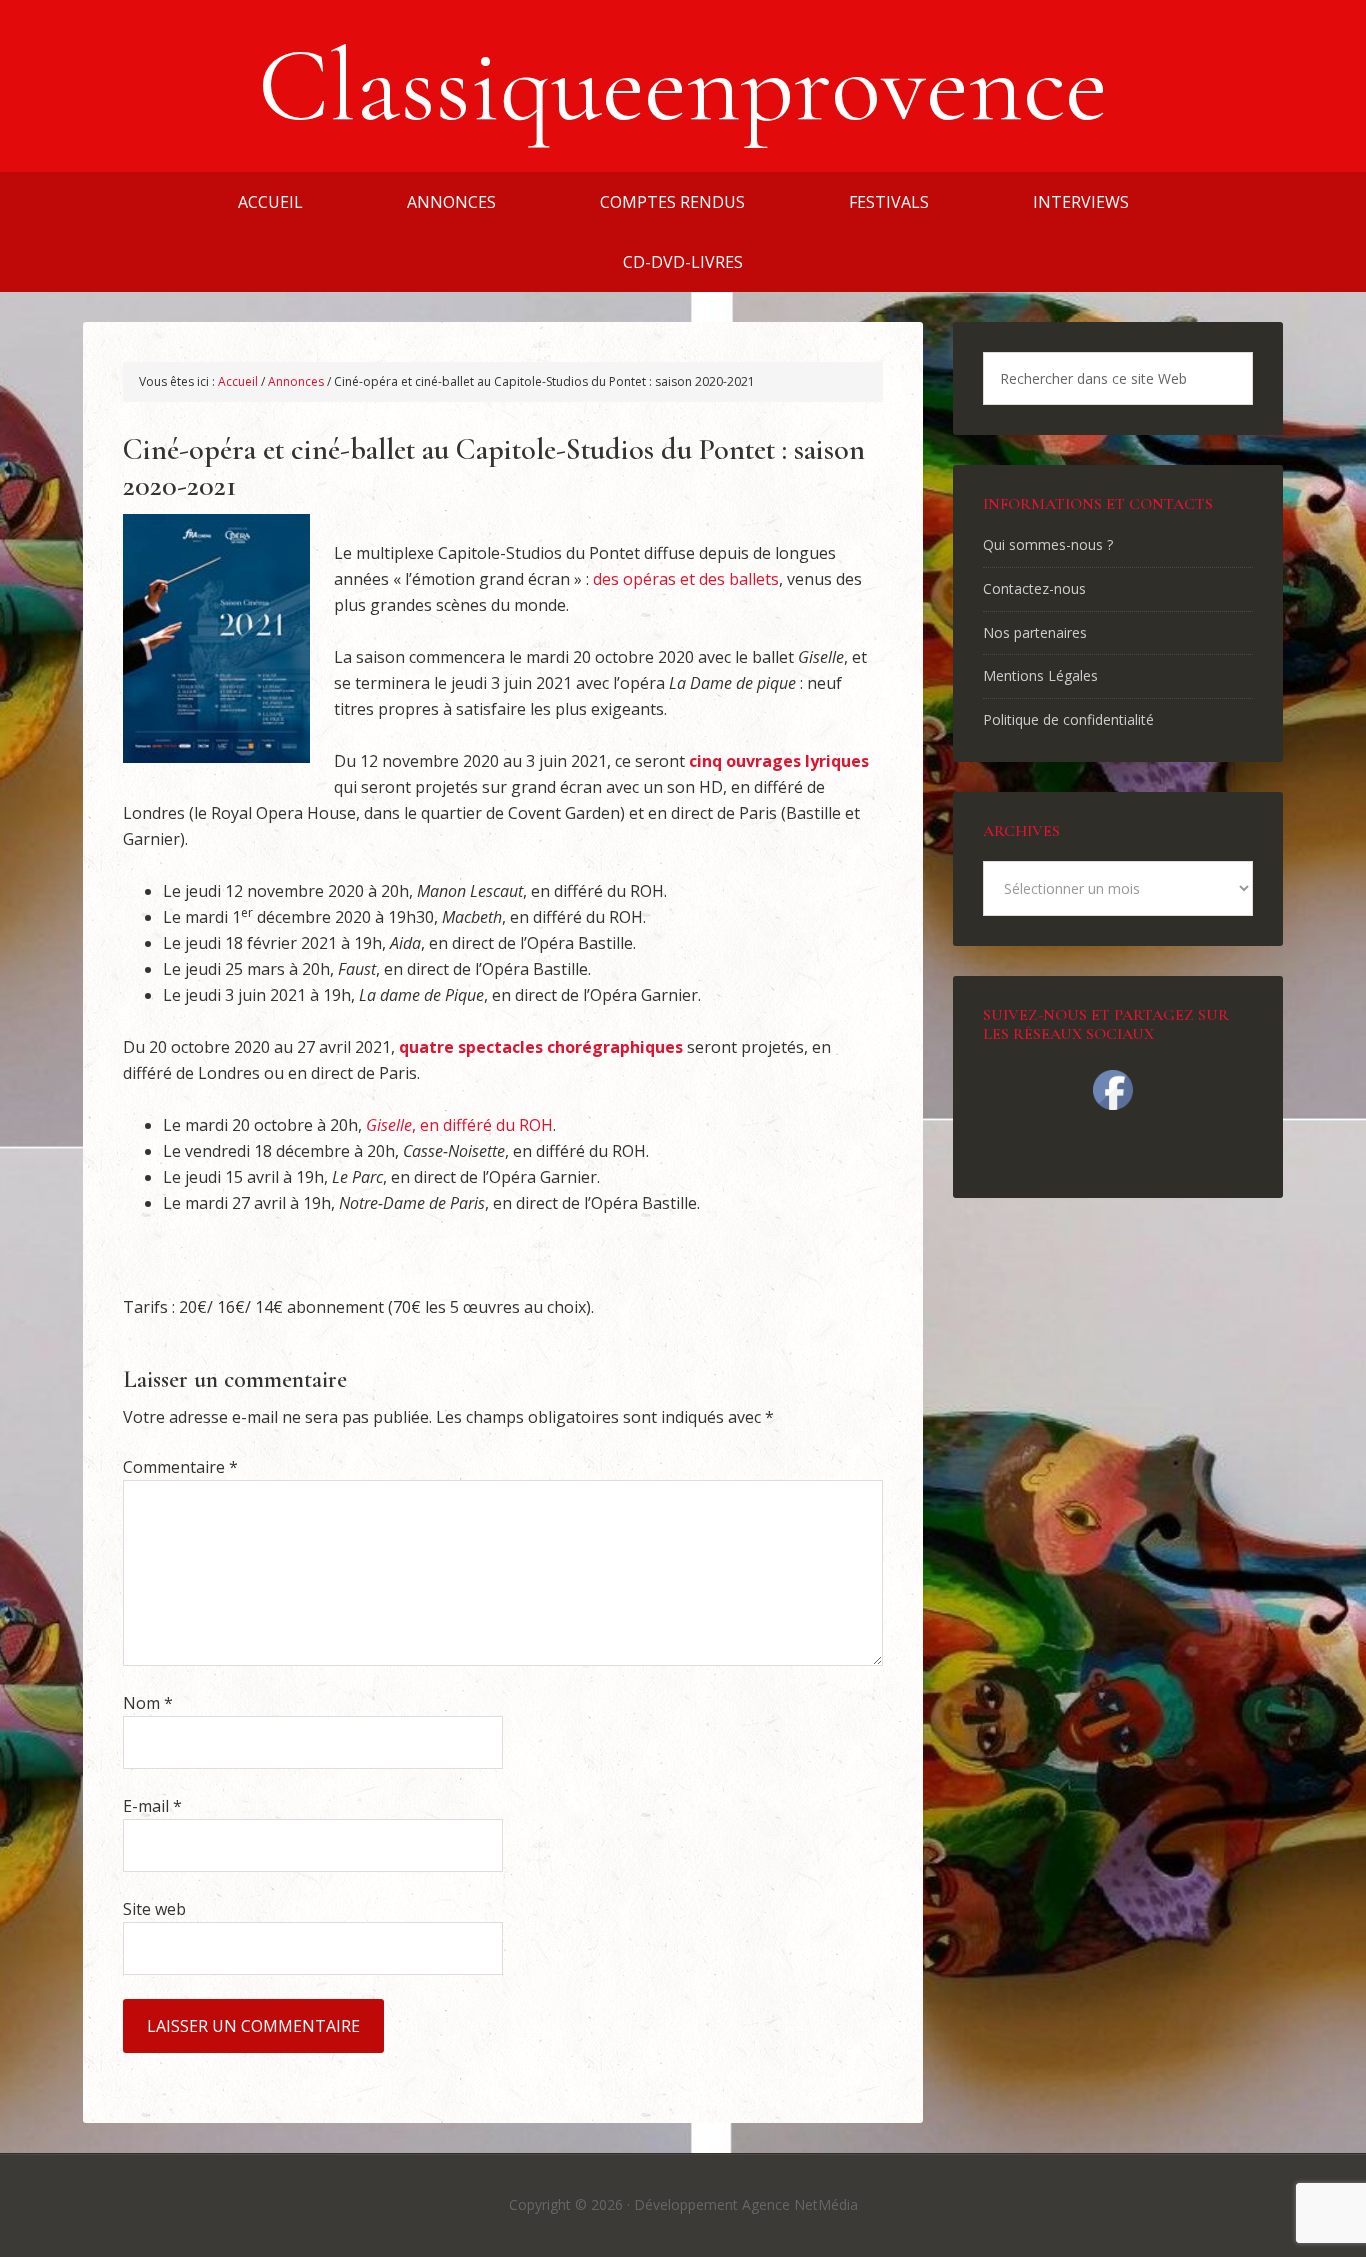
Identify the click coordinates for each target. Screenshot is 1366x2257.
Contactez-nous (1034, 588)
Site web (154, 1909)
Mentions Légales (1040, 675)
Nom (148, 1703)
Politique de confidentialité (1068, 719)
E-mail (152, 1806)
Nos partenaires (1035, 632)
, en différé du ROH (459, 1125)
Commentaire (180, 1467)
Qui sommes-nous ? (1048, 544)
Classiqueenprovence (683, 86)
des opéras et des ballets (686, 579)
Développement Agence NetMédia (746, 2204)
